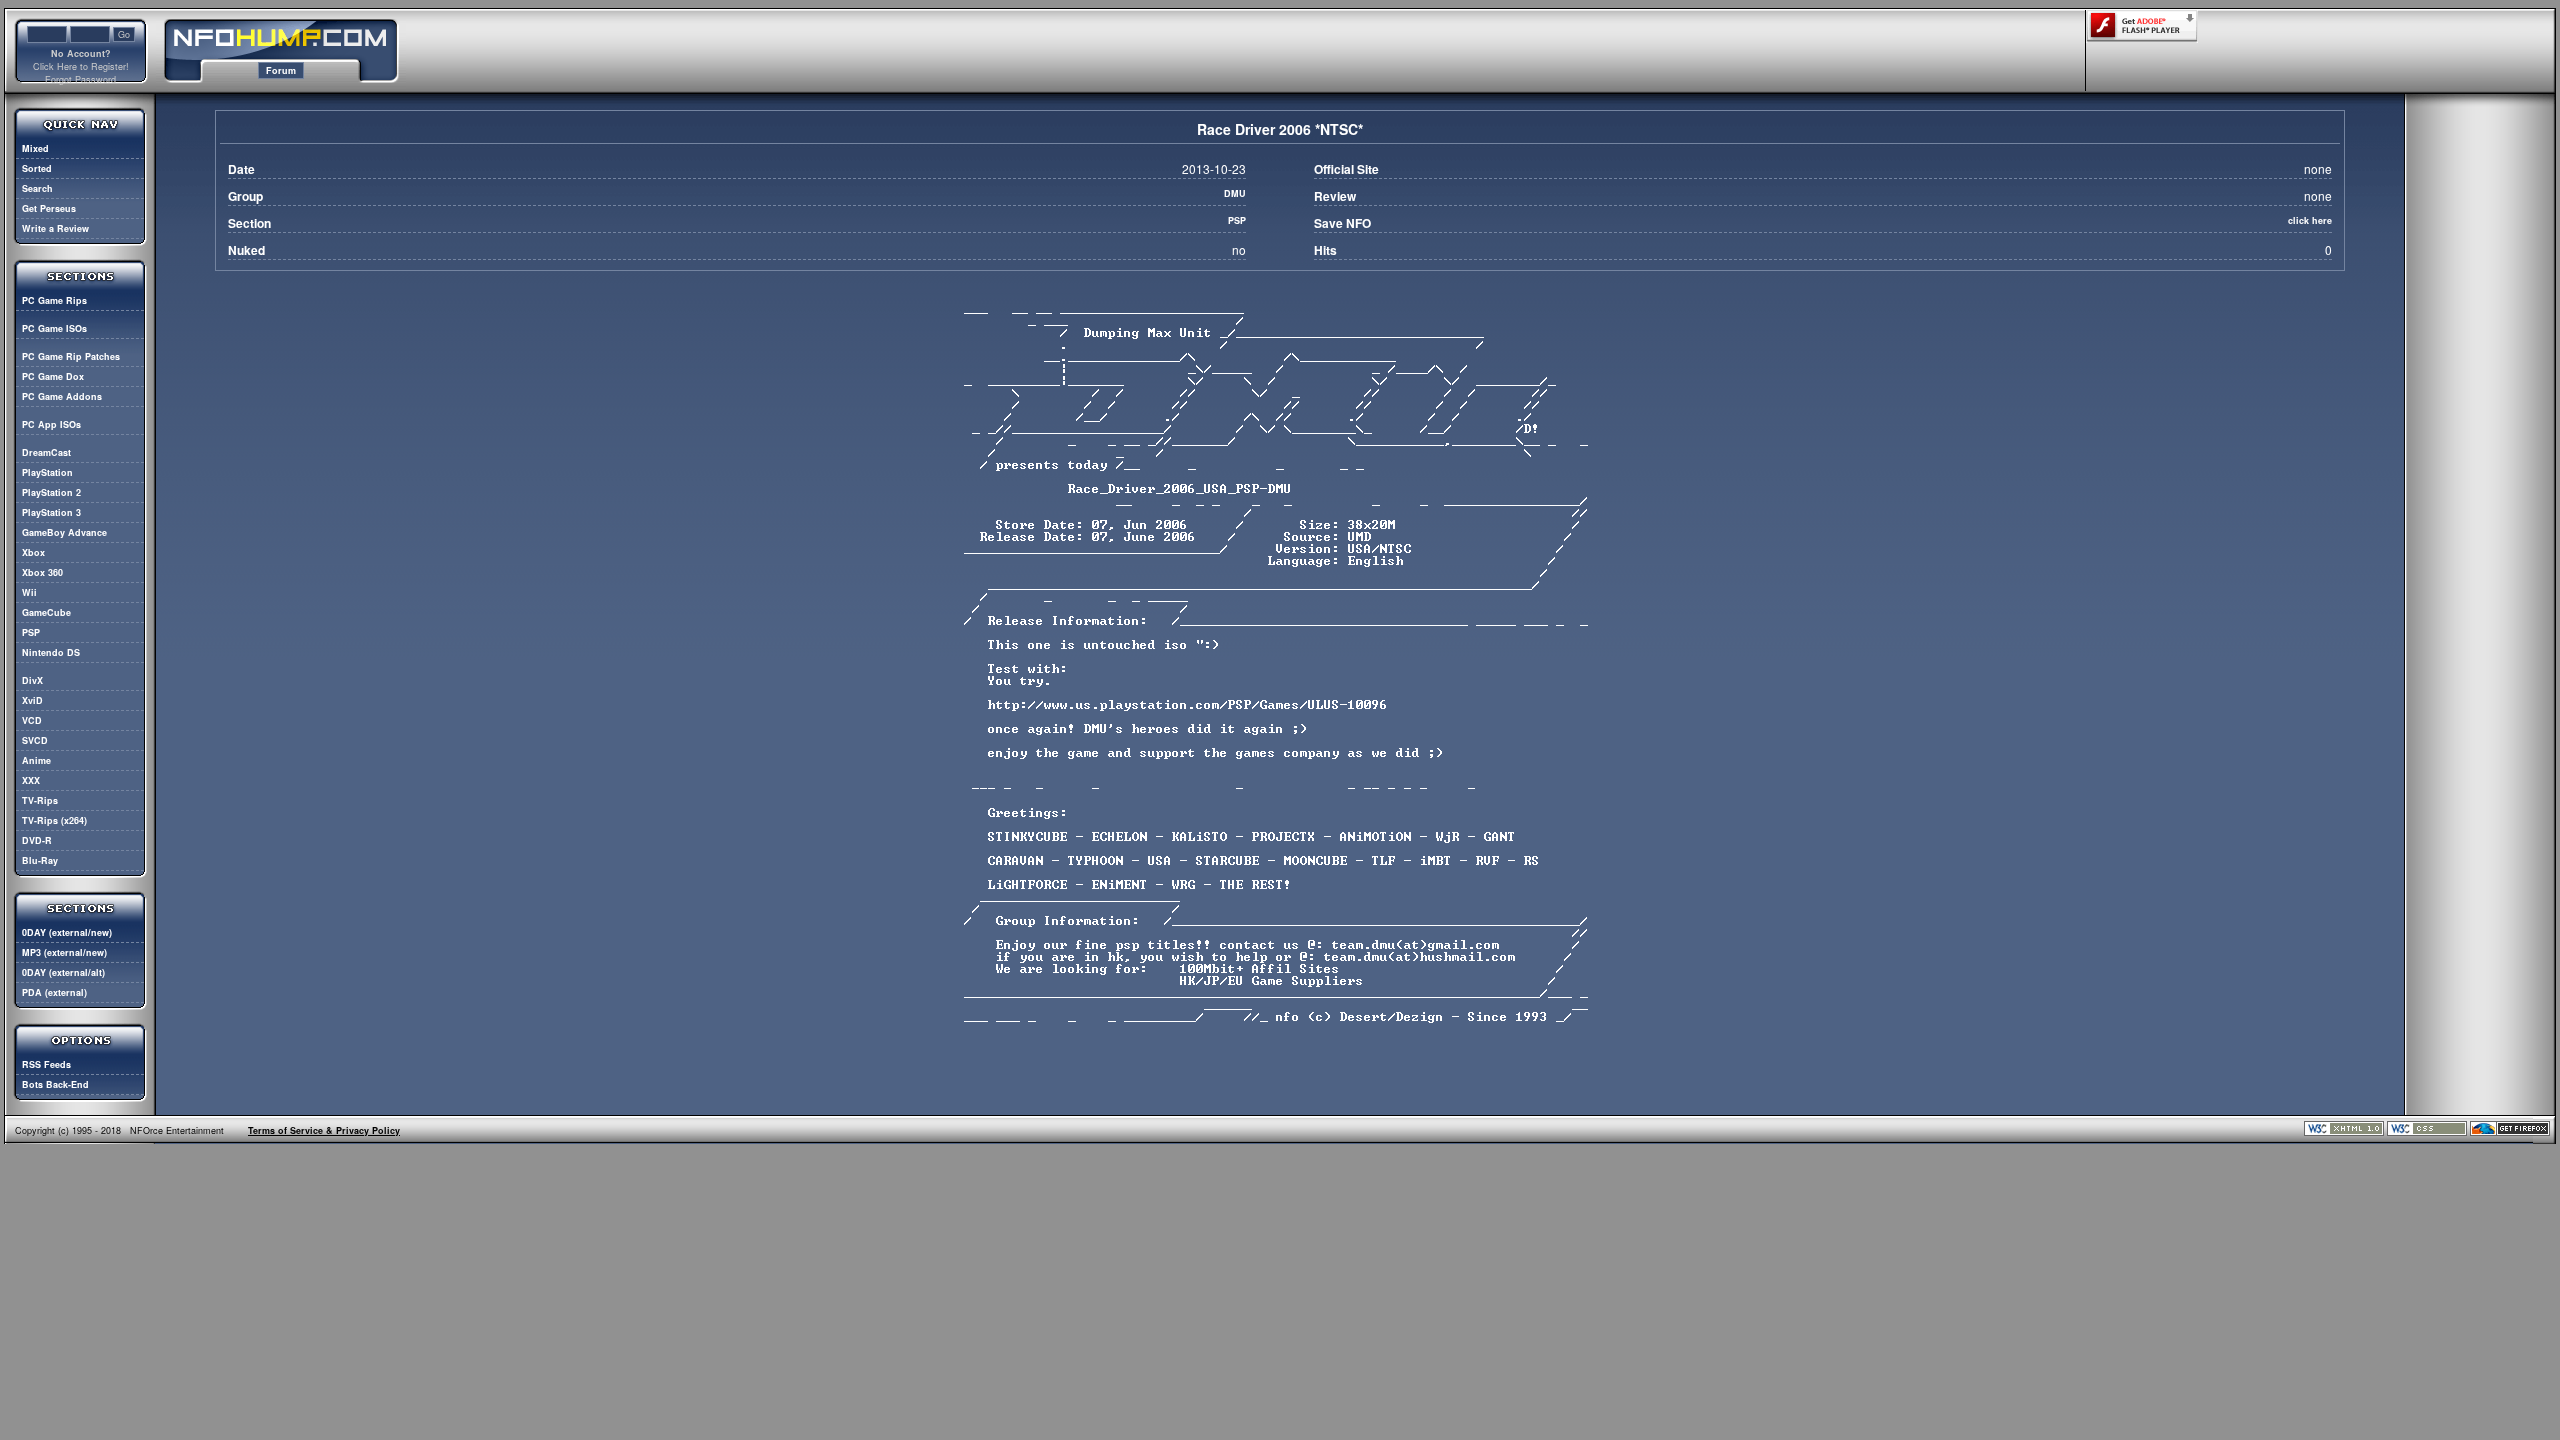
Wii (29, 592)
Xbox (33, 552)
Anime (36, 760)
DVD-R (37, 840)
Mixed (35, 148)
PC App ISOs (51, 424)
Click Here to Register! (81, 66)
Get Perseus (49, 208)
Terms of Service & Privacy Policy (324, 1130)
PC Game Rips (54, 300)
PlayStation (47, 472)
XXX (31, 780)
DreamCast (46, 452)
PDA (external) (54, 992)
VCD (32, 720)
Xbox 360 (42, 572)
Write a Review (55, 228)
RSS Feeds (46, 1064)
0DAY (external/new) (67, 932)
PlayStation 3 (51, 512)
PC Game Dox (53, 376)
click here (2310, 220)
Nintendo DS (51, 652)
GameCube (46, 612)
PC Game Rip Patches (71, 356)
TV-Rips (40, 800)
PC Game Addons (62, 396)
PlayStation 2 (51, 492)
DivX (32, 680)
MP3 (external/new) (64, 952)
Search (37, 188)
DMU (1235, 193)
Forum (281, 70)
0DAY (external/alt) (63, 972)
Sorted (37, 168)
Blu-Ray (40, 860)
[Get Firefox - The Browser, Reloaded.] (2510, 1132)
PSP (31, 632)
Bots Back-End (55, 1084)
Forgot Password (80, 79)
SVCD (35, 740)
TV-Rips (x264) (54, 820)
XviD (32, 700)
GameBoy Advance (64, 532)
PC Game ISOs (54, 328)
